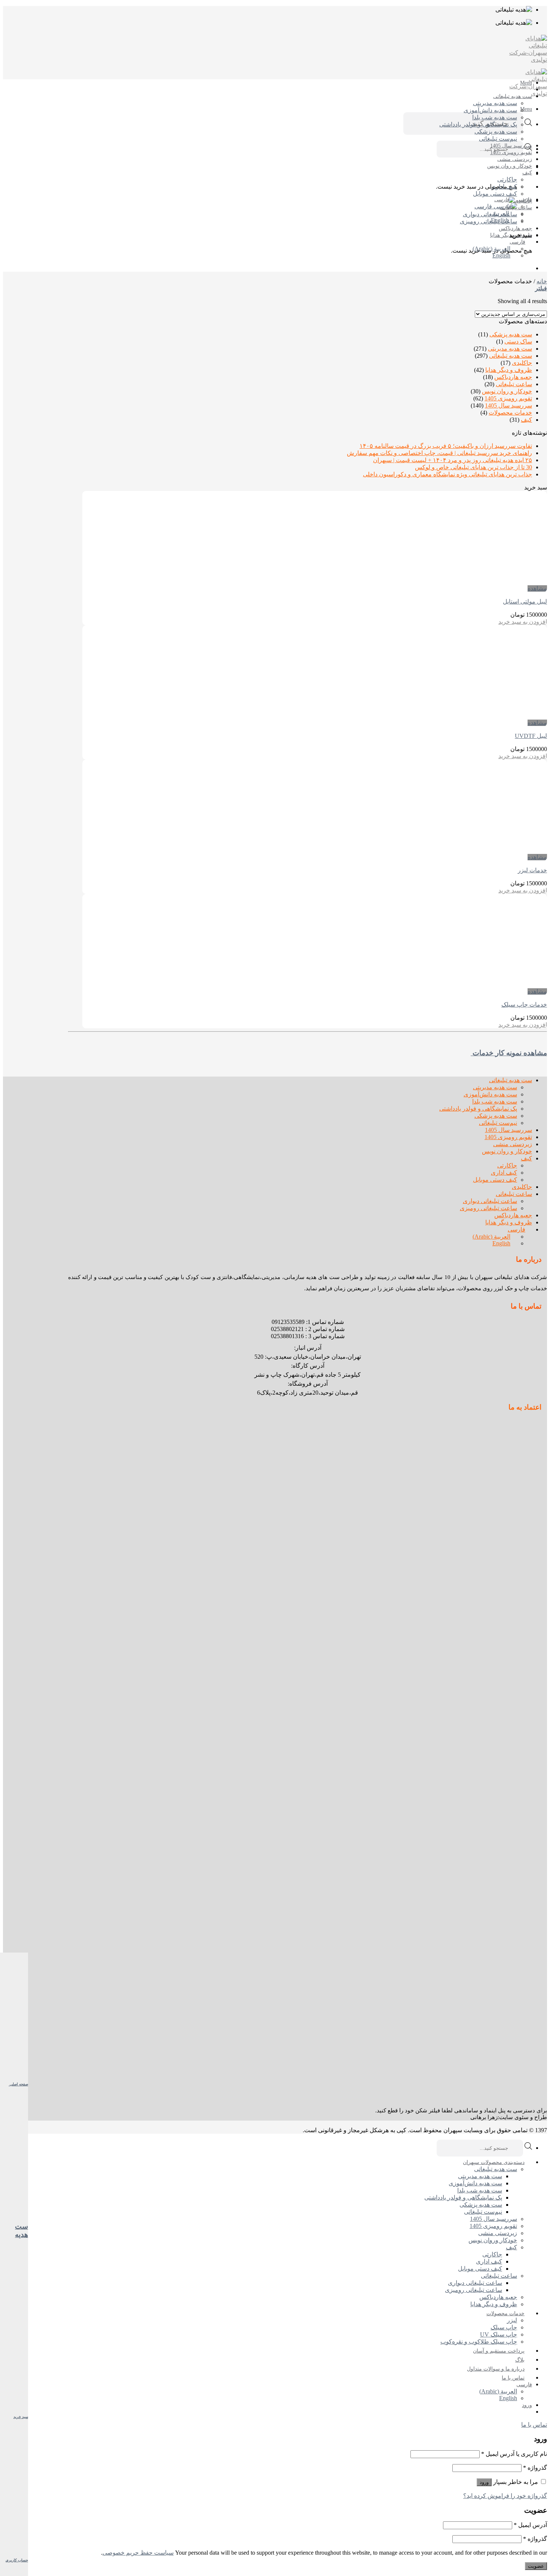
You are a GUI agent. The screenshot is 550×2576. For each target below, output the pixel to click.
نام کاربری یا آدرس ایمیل (514, 2454)
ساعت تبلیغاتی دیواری (490, 214)
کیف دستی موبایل (495, 194)
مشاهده (537, 588)
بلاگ (520, 2360)
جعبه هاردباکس (515, 228)
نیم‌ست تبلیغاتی (498, 139)
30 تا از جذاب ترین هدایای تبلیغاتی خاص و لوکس (473, 467)
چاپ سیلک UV (499, 2334)
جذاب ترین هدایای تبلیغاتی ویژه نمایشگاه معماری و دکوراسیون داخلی (447, 474)
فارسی (523, 200)
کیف (527, 173)
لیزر (512, 2320)
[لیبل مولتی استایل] (501, 581)
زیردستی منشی (515, 159)
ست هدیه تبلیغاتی (513, 96)
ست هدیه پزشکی (496, 132)
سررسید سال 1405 (511, 146)
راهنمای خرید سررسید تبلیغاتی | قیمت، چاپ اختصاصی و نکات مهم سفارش (439, 453)
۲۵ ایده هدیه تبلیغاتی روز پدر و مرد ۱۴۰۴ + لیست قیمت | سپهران (453, 460)
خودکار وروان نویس (493, 2240)
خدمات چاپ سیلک (524, 1005)
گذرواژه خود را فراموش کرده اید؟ (505, 2496)
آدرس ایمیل (530, 2525)
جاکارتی (507, 179)
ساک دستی (518, 341)
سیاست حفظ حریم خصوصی (138, 2553)
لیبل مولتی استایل (525, 602)
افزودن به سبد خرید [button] (523, 622)
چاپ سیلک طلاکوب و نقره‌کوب (479, 2342)
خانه (542, 281)
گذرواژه (535, 2468)
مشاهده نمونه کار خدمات (509, 1053)
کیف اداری (504, 187)
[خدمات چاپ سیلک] (501, 984)
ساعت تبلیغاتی (516, 207)
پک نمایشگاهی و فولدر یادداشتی (478, 124)
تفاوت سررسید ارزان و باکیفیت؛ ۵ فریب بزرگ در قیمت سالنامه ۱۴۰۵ (446, 446)
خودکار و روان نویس (510, 166)
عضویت (536, 2566)
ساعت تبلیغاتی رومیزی (488, 221)
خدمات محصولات (510, 413)
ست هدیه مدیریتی (495, 103)
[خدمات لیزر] (501, 850)
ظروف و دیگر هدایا (511, 235)
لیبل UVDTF (531, 736)
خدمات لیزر (532, 870)
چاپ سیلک (504, 2327)
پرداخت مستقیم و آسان (499, 2351)
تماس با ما (513, 2378)
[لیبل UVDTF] (501, 716)
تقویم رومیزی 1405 (511, 152)
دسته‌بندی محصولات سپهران (494, 2162)
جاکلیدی (523, 201)
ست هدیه (22, 2230)
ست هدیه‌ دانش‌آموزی (490, 110)
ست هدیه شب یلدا (495, 117)
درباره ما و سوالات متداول (496, 2369)
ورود (484, 2482)
